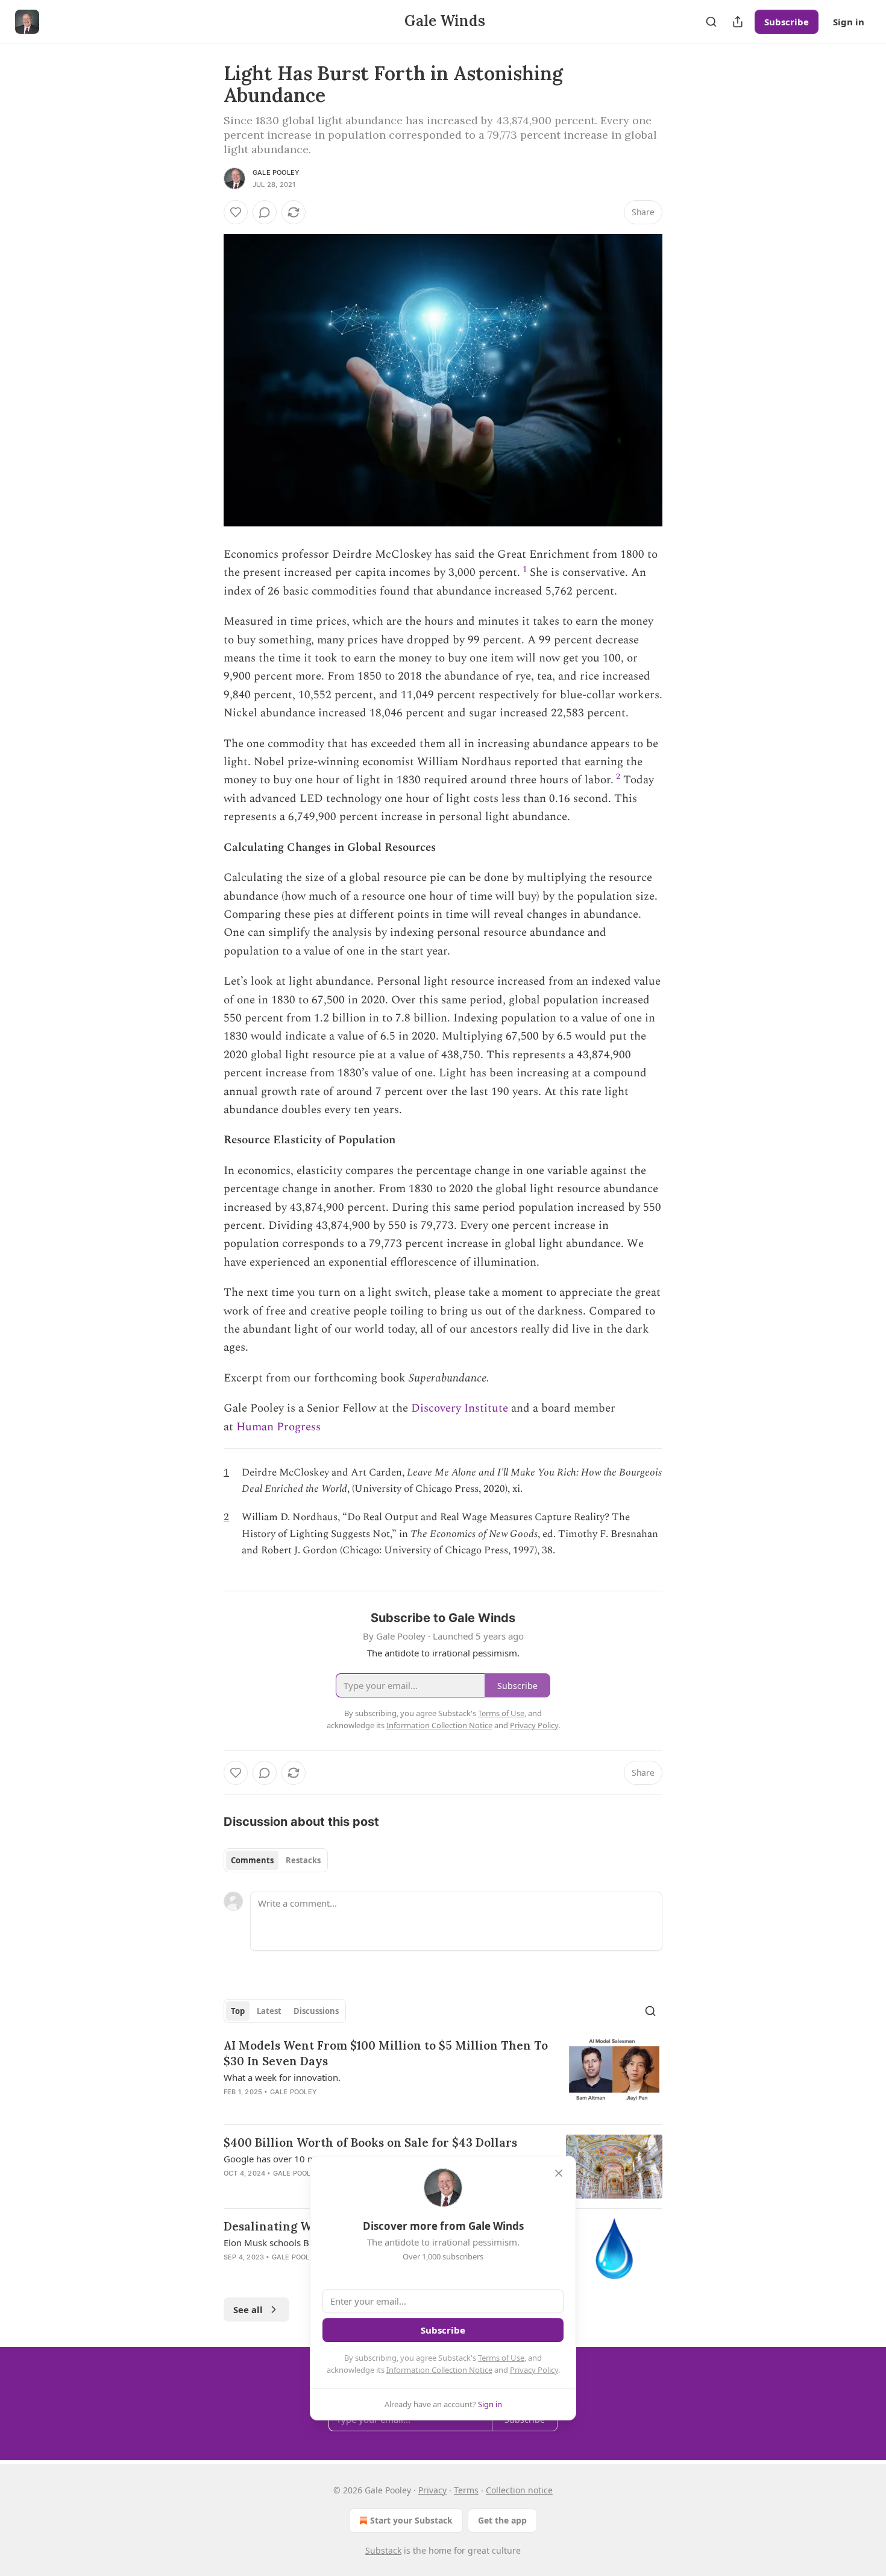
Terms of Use (501, 2358)
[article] (443, 2076)
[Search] (711, 22)
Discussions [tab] (316, 2011)
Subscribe (787, 22)
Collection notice (519, 2490)
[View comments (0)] (265, 212)
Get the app (502, 2520)
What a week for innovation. (282, 2077)
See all (248, 2309)
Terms (466, 2490)
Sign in (849, 22)
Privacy (432, 2490)
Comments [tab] (252, 1860)
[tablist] (276, 1860)
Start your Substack (411, 2520)
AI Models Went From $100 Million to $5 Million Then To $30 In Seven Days (386, 2053)
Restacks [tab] (303, 1860)
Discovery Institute (460, 1408)
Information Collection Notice (439, 2370)
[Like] (236, 212)
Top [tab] (238, 2011)
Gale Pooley (276, 172)
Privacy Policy (534, 2370)
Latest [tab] (269, 2011)
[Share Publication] (738, 22)
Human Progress (278, 1427)
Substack (383, 2550)
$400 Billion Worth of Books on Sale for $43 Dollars (370, 2142)
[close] (559, 2173)
